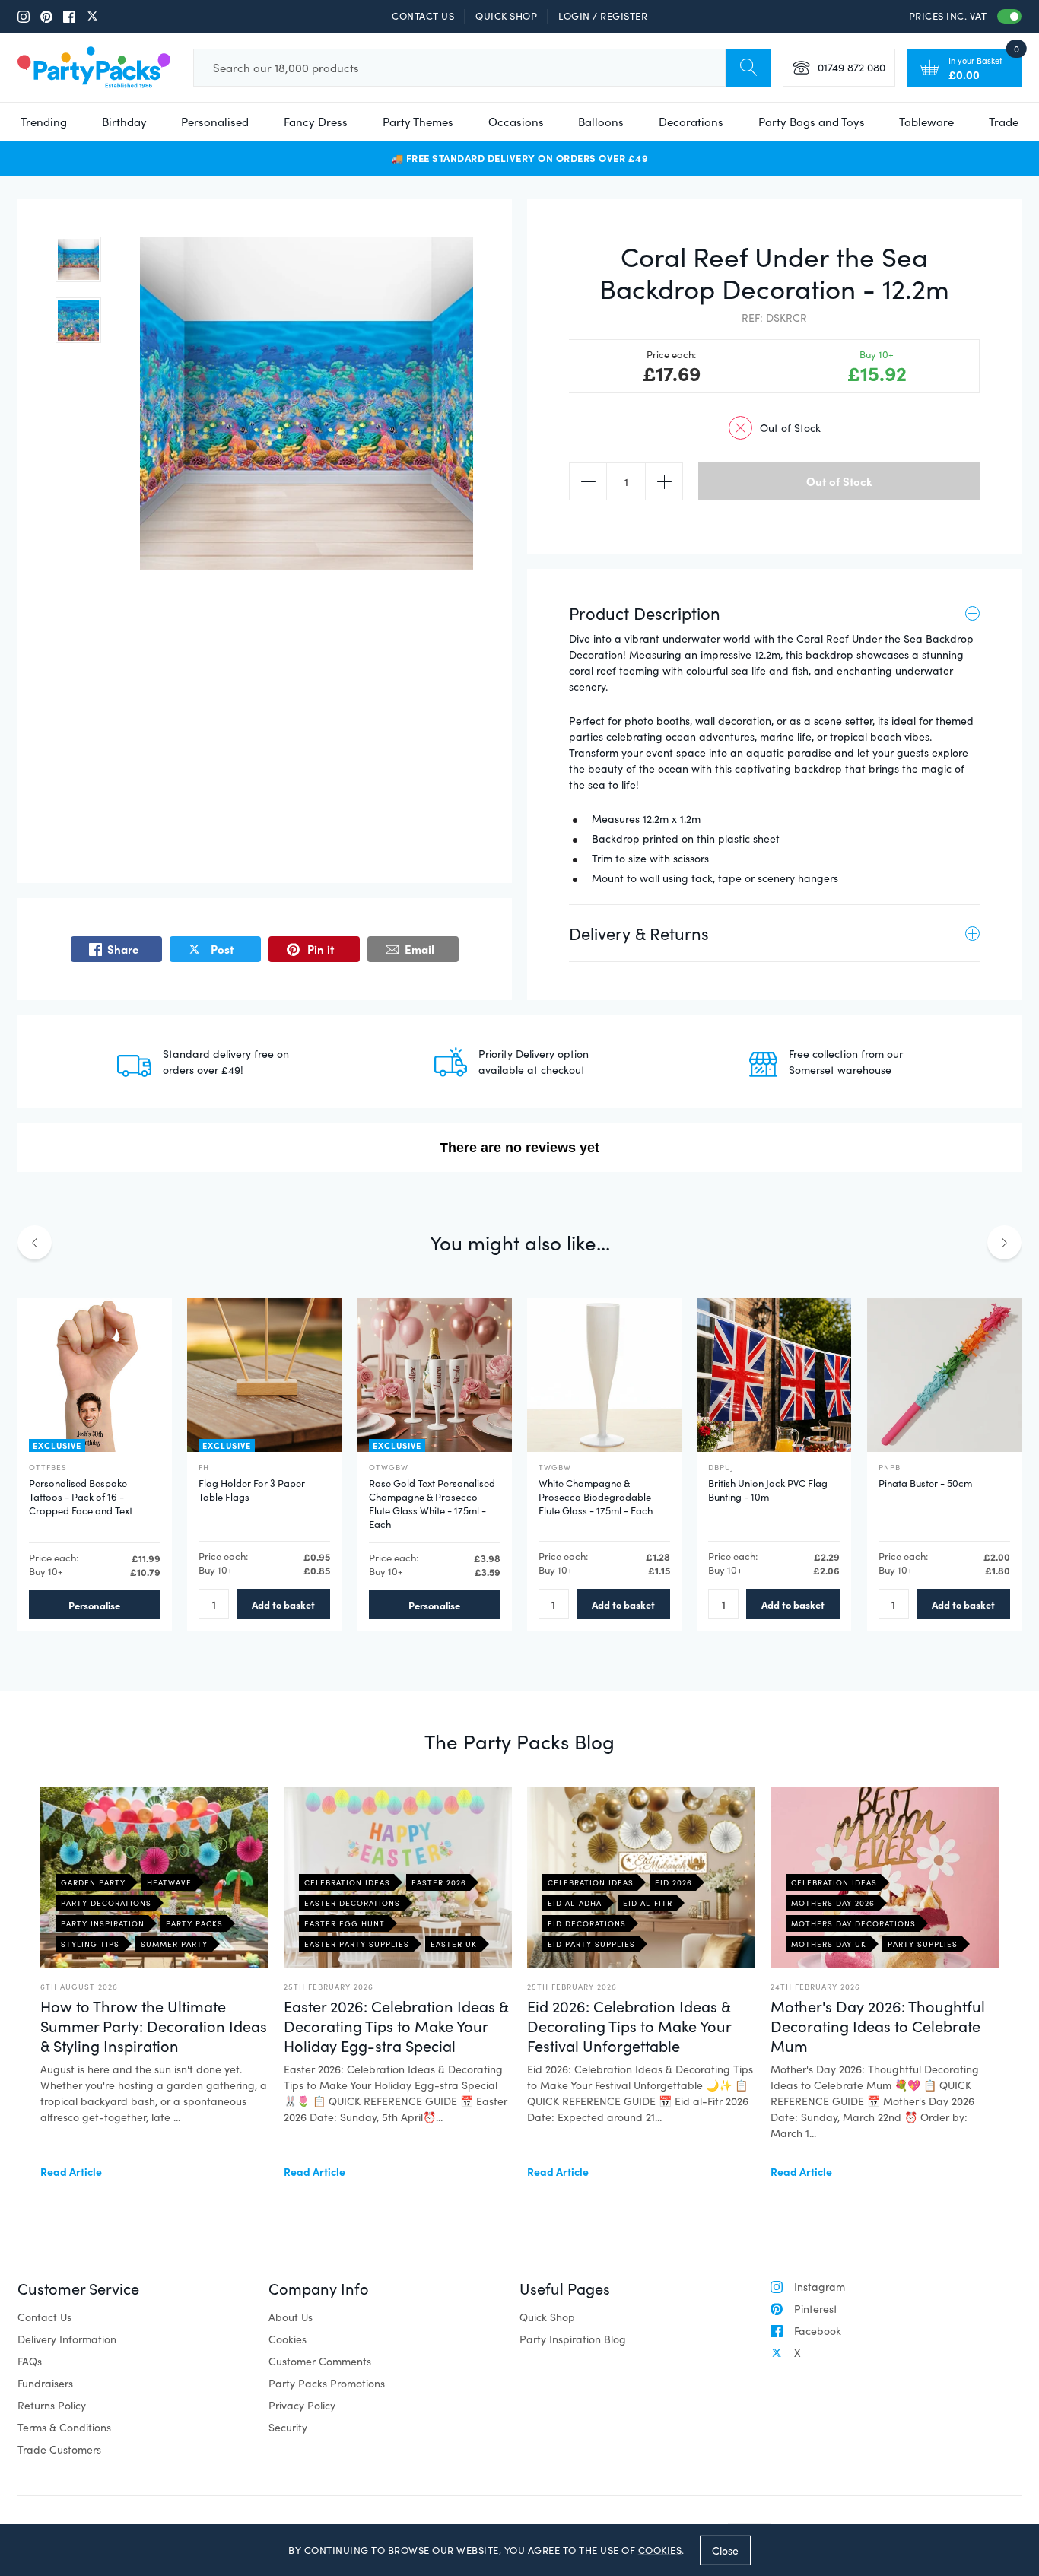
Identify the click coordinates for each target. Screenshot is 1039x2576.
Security (288, 2427)
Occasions (516, 122)
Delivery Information (67, 2339)
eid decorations (587, 1923)
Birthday (124, 122)
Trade (1004, 122)
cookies (660, 2550)
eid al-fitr (648, 1903)
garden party (93, 1882)
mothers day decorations (853, 1923)
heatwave (169, 1882)
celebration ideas (347, 1882)
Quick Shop (506, 16)
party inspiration (103, 1923)
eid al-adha (575, 1903)
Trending (44, 122)
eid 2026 (674, 1882)
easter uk (454, 1944)
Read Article (71, 2171)
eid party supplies (591, 1944)
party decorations (106, 1903)
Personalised (215, 122)
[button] (78, 259)
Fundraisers (45, 2383)
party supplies (923, 1944)
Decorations (691, 122)
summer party (174, 1944)
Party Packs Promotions (327, 2383)
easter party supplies (357, 1944)
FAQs (30, 2361)
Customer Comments (320, 2361)
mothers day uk (829, 1944)
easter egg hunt (345, 1923)
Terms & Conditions (64, 2427)
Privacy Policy (302, 2405)
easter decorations (352, 1903)
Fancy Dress (316, 122)
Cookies (288, 2339)
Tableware (926, 122)
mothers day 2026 (833, 1903)
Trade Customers (59, 2449)
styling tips (90, 1944)
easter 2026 (439, 1882)
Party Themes (418, 122)
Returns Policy (52, 2405)
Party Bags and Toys (812, 122)
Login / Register (603, 16)
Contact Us (423, 16)
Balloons (601, 122)
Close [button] (725, 2550)
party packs (194, 1923)
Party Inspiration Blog (573, 2339)
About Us (291, 2317)
